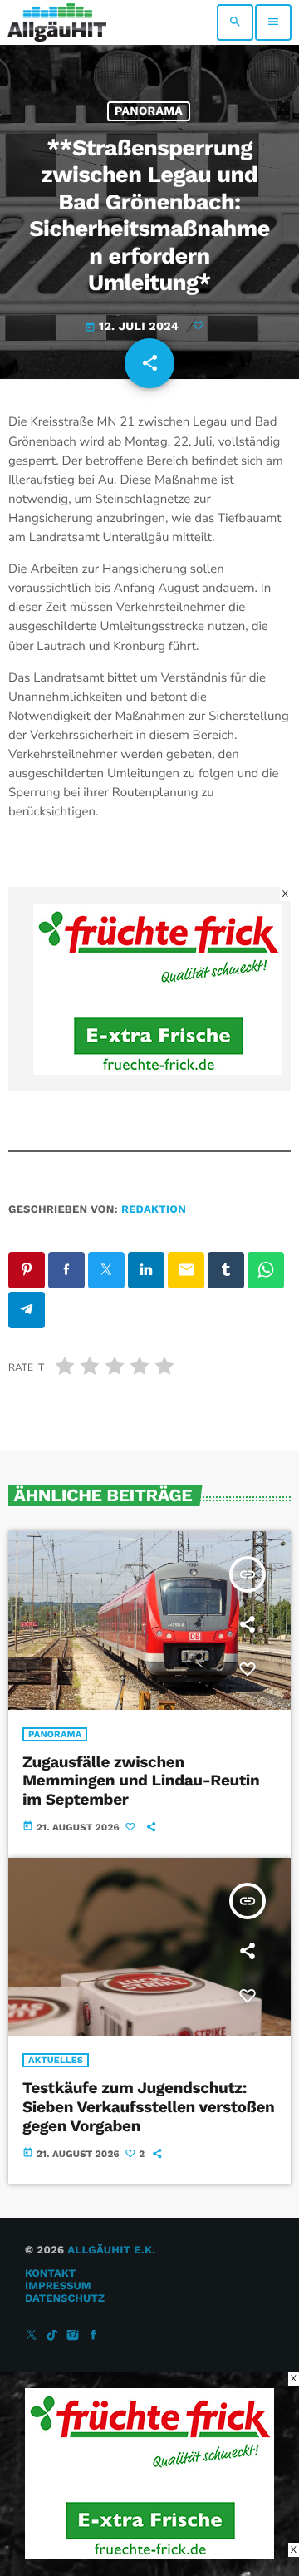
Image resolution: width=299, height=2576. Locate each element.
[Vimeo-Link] (57, 22)
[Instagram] (73, 2336)
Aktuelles (56, 2060)
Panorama (149, 111)
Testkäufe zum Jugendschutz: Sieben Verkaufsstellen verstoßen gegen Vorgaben (149, 2107)
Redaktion (154, 1210)
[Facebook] (94, 2336)
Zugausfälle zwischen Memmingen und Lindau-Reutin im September (141, 1781)
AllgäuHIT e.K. (111, 2251)
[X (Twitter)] (32, 2336)
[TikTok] (52, 2336)
